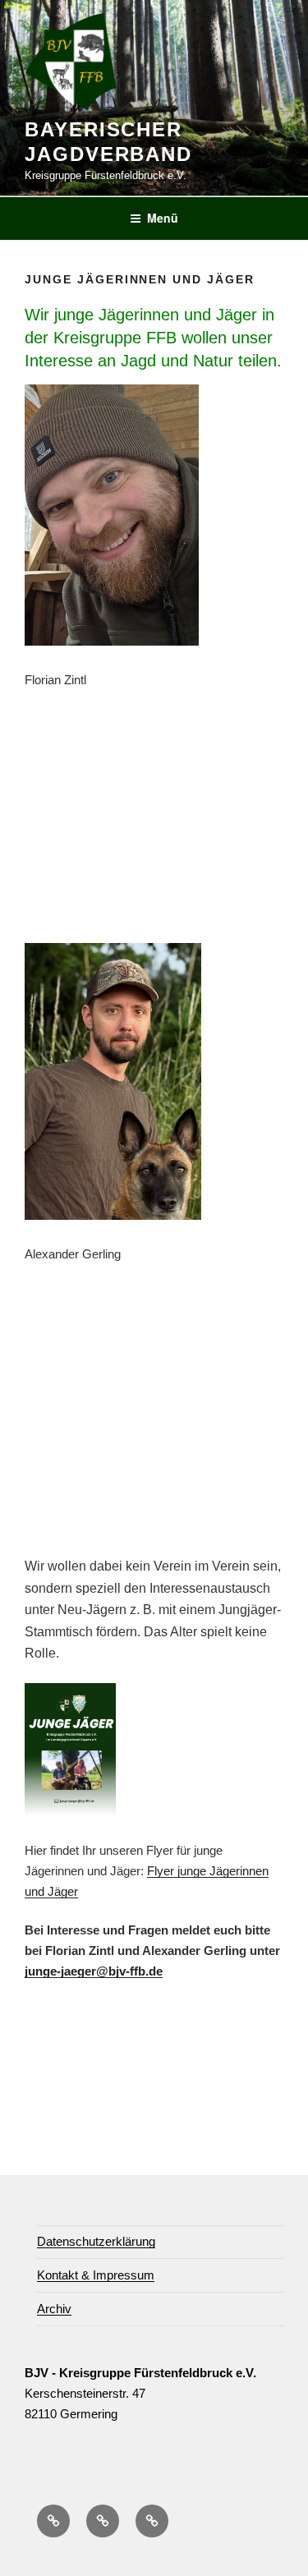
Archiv (54, 2309)
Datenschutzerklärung (96, 2241)
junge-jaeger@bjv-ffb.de (94, 1971)
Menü (163, 218)
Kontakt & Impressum (96, 2275)
